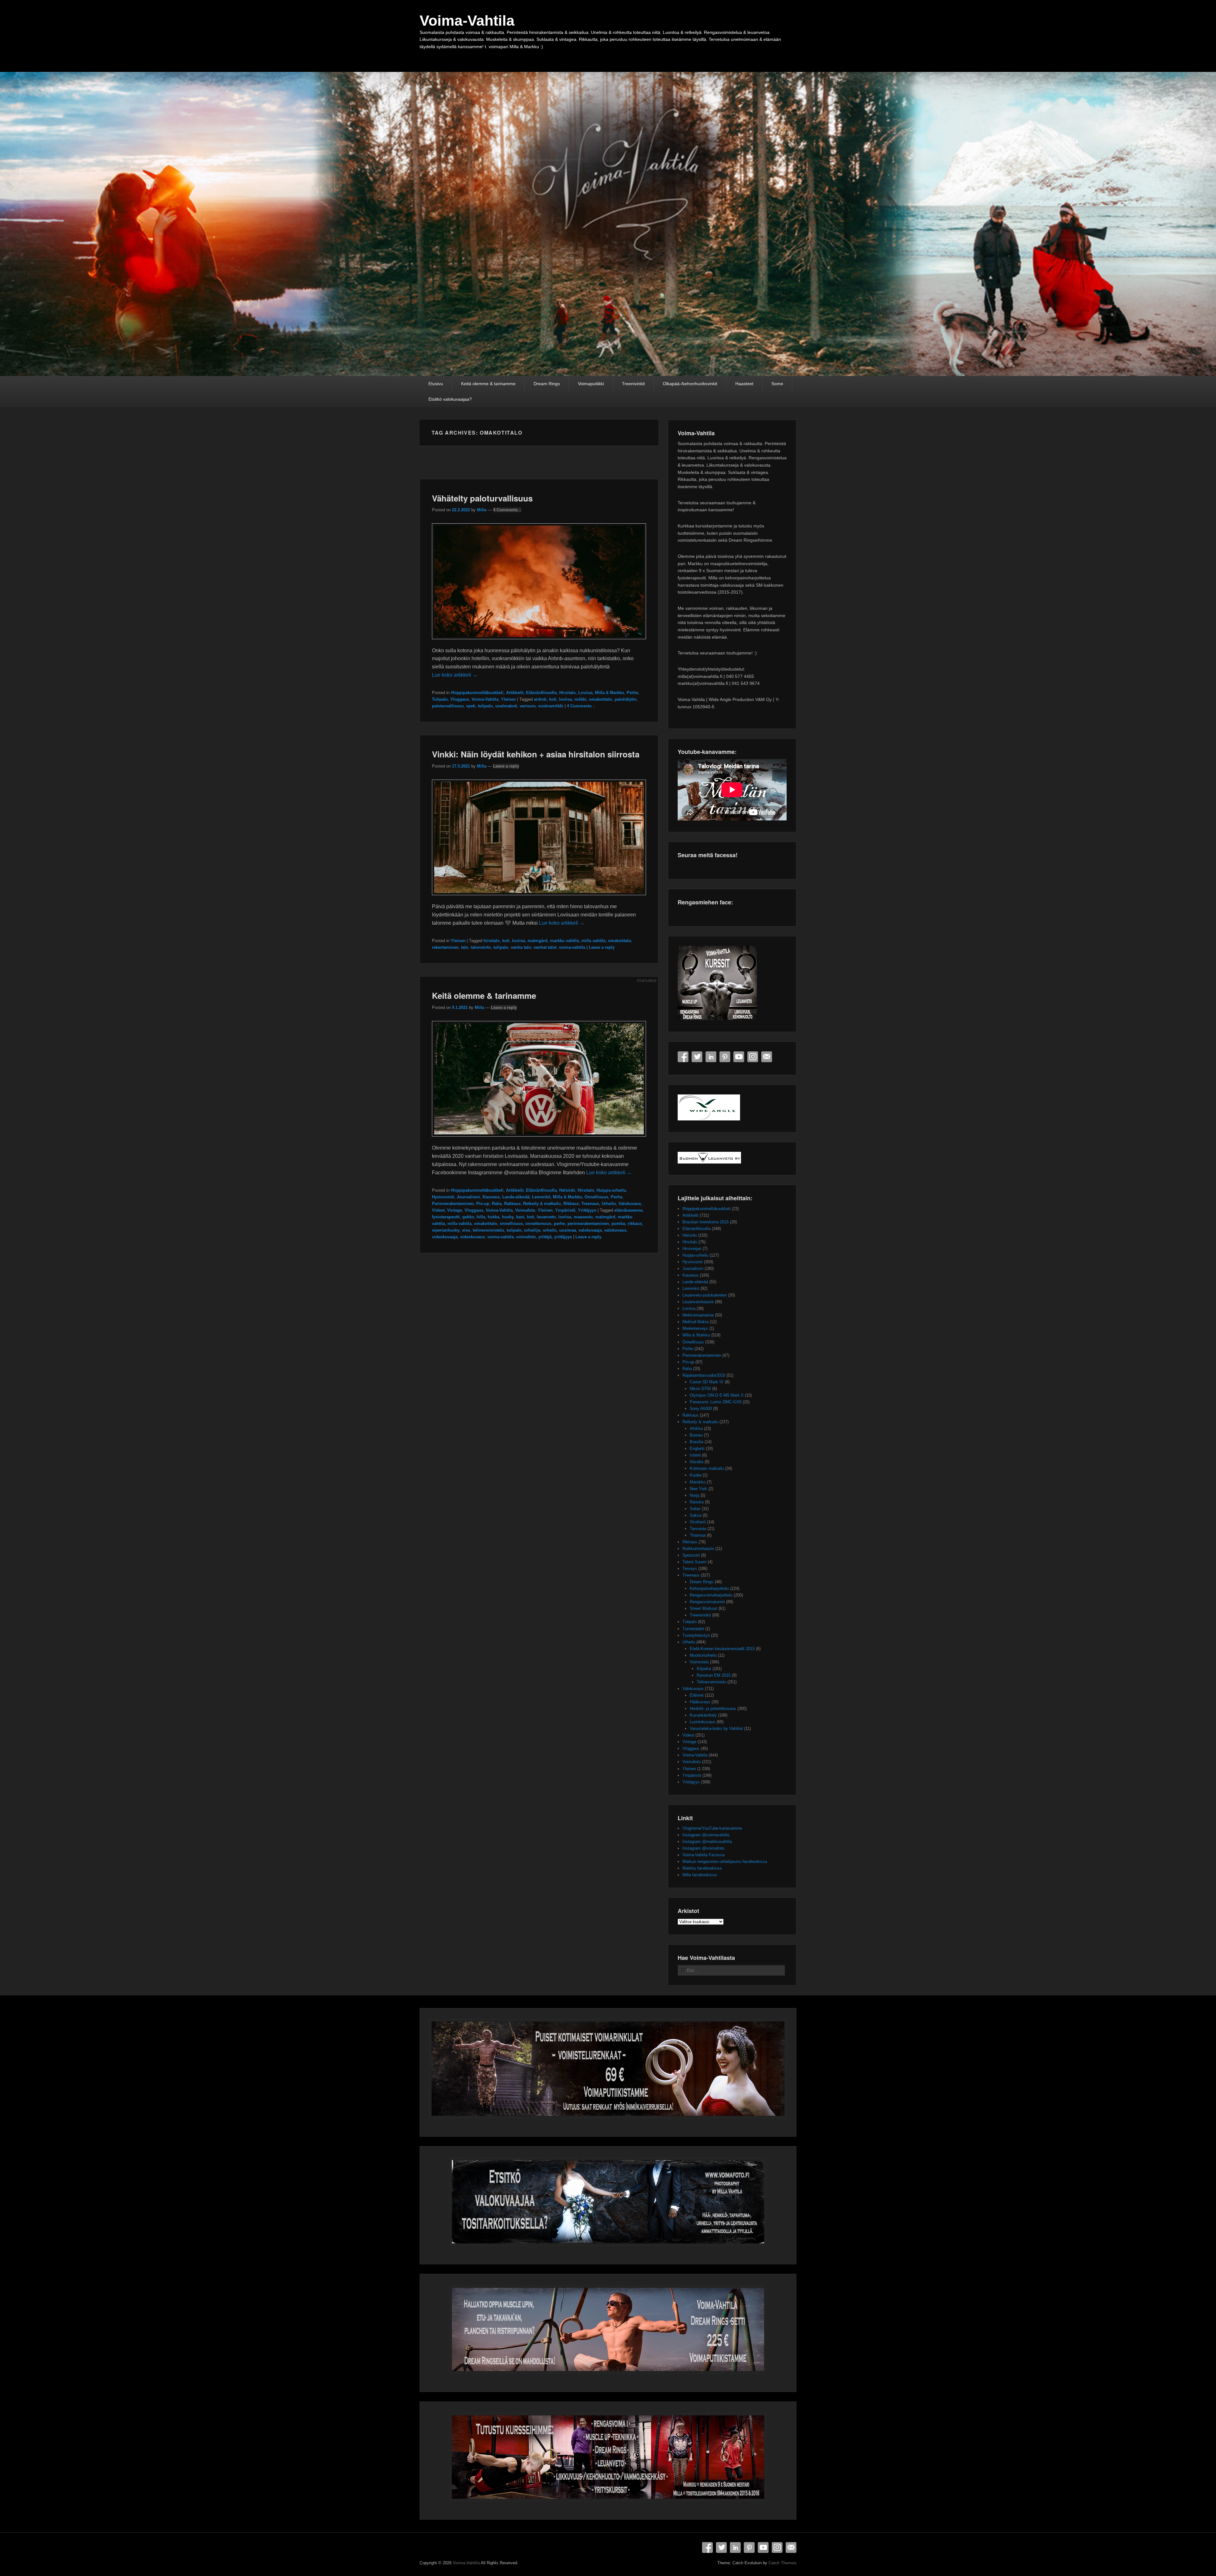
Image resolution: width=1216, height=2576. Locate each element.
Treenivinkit (633, 384)
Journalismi (468, 1197)
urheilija (532, 1230)
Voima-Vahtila (467, 21)
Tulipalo (440, 699)
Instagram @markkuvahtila (707, 1842)
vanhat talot (545, 947)
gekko (468, 1217)
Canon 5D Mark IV (707, 1382)
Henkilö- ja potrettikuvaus (713, 1709)
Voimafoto (525, 1210)
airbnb (540, 699)
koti (553, 699)
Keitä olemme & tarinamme (488, 384)
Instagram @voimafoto (703, 1848)
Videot (438, 1210)
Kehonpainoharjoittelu (709, 1588)
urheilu (550, 1230)
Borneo (696, 1435)
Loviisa (585, 693)
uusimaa (568, 1230)
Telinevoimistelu (711, 1682)
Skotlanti (698, 1522)
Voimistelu (699, 1662)
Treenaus (590, 1204)
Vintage (455, 1210)
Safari (695, 1509)
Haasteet (744, 384)
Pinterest (725, 1057)
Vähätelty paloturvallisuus (482, 498)
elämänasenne (628, 1210)
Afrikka (696, 1428)
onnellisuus (511, 1224)
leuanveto (546, 1217)
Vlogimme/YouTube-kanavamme (712, 1828)
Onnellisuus (596, 1197)
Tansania (698, 1529)
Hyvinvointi (443, 1197)
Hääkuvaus (700, 1702)
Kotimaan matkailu (707, 1468)
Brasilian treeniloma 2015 (706, 1222)
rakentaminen (445, 947)
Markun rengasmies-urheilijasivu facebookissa (725, 1862)
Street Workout (703, 1608)
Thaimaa (698, 1535)
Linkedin (711, 1057)
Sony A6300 (701, 1409)
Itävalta (697, 1462)
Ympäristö (565, 1210)
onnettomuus (538, 1224)
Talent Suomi (694, 1562)
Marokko (698, 1482)
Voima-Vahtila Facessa (703, 1855)
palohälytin (626, 699)
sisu (466, 1230)
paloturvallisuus (448, 706)
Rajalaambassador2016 (704, 1375)
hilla (481, 1217)
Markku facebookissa (702, 1868)
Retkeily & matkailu (542, 1204)
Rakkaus (512, 1204)
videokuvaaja (445, 1237)
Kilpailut (704, 1669)
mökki (580, 699)
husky (508, 1217)
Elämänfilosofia (541, 693)
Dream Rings (547, 384)
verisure (528, 706)
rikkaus (635, 1224)
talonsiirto (481, 947)
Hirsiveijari (692, 1249)
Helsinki (567, 1190)
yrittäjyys (563, 1237)
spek (471, 706)
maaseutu (583, 1217)
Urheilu (609, 1204)
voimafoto (526, 1237)
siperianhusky (446, 1230)
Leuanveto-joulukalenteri (705, 1295)
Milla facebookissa (700, 1875)
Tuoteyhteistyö (696, 1635)
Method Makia (695, 1322)
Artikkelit (515, 693)
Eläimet (697, 1695)
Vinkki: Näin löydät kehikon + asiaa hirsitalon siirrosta (536, 754)
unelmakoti (506, 706)
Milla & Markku (610, 693)
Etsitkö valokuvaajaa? (450, 399)
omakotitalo (601, 699)
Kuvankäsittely (703, 1715)
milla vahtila (593, 941)
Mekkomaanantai (698, 1315)
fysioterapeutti (446, 1217)
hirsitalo (492, 941)
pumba (618, 1224)
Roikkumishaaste (698, 1549)
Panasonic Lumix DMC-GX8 (716, 1402)
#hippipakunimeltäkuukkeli (477, 693)
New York (698, 1489)
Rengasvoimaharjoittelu (711, 1595)
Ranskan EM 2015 (714, 1675)
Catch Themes (782, 2563)
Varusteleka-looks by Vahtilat (716, 1728)
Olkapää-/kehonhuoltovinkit (690, 384)
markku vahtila (564, 941)
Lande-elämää (516, 1197)
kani (520, 1217)
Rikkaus (571, 1204)
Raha (497, 1204)
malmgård (538, 941)
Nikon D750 (700, 1389)
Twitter (697, 1057)
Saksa (696, 1515)
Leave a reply (506, 766)
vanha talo (521, 947)
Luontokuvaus (703, 1722)
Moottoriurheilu (703, 1655)
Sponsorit (691, 1555)
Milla (482, 510)
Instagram (753, 1057)
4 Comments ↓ (507, 510)
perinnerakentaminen (588, 1224)
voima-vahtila (572, 947)
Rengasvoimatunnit (707, 1602)
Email (767, 1057)
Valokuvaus (630, 1204)
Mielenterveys (695, 1328)
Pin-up (483, 1204)
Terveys (690, 1569)
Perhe (632, 693)
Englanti (697, 1448)
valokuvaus (615, 1230)
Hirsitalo (567, 693)
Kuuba (696, 1475)
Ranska (697, 1502)
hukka (494, 1217)
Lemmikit (541, 1197)
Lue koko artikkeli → (455, 675)
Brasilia (697, 1442)
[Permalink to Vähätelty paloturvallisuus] (539, 642)
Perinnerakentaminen (453, 1204)
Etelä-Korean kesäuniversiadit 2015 (722, 1649)
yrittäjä (545, 1237)
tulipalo (485, 706)
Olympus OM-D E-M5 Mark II (717, 1395)
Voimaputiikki (591, 384)
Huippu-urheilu (611, 1190)
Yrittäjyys (587, 1210)
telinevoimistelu (488, 1230)
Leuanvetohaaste (698, 1302)
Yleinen (508, 699)
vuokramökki (551, 706)
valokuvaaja (590, 1230)
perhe (559, 1224)
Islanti (695, 1455)
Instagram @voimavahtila (706, 1835)
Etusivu (436, 384)
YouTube (739, 1057)
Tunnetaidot (693, 1629)
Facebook (683, 1057)
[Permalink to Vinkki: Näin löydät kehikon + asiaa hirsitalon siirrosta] (539, 898)
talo (465, 947)
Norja (694, 1495)
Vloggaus (460, 699)
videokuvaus (472, 1237)
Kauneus (491, 1197)
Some (777, 384)
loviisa (565, 699)
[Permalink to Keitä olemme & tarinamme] (539, 1140)
